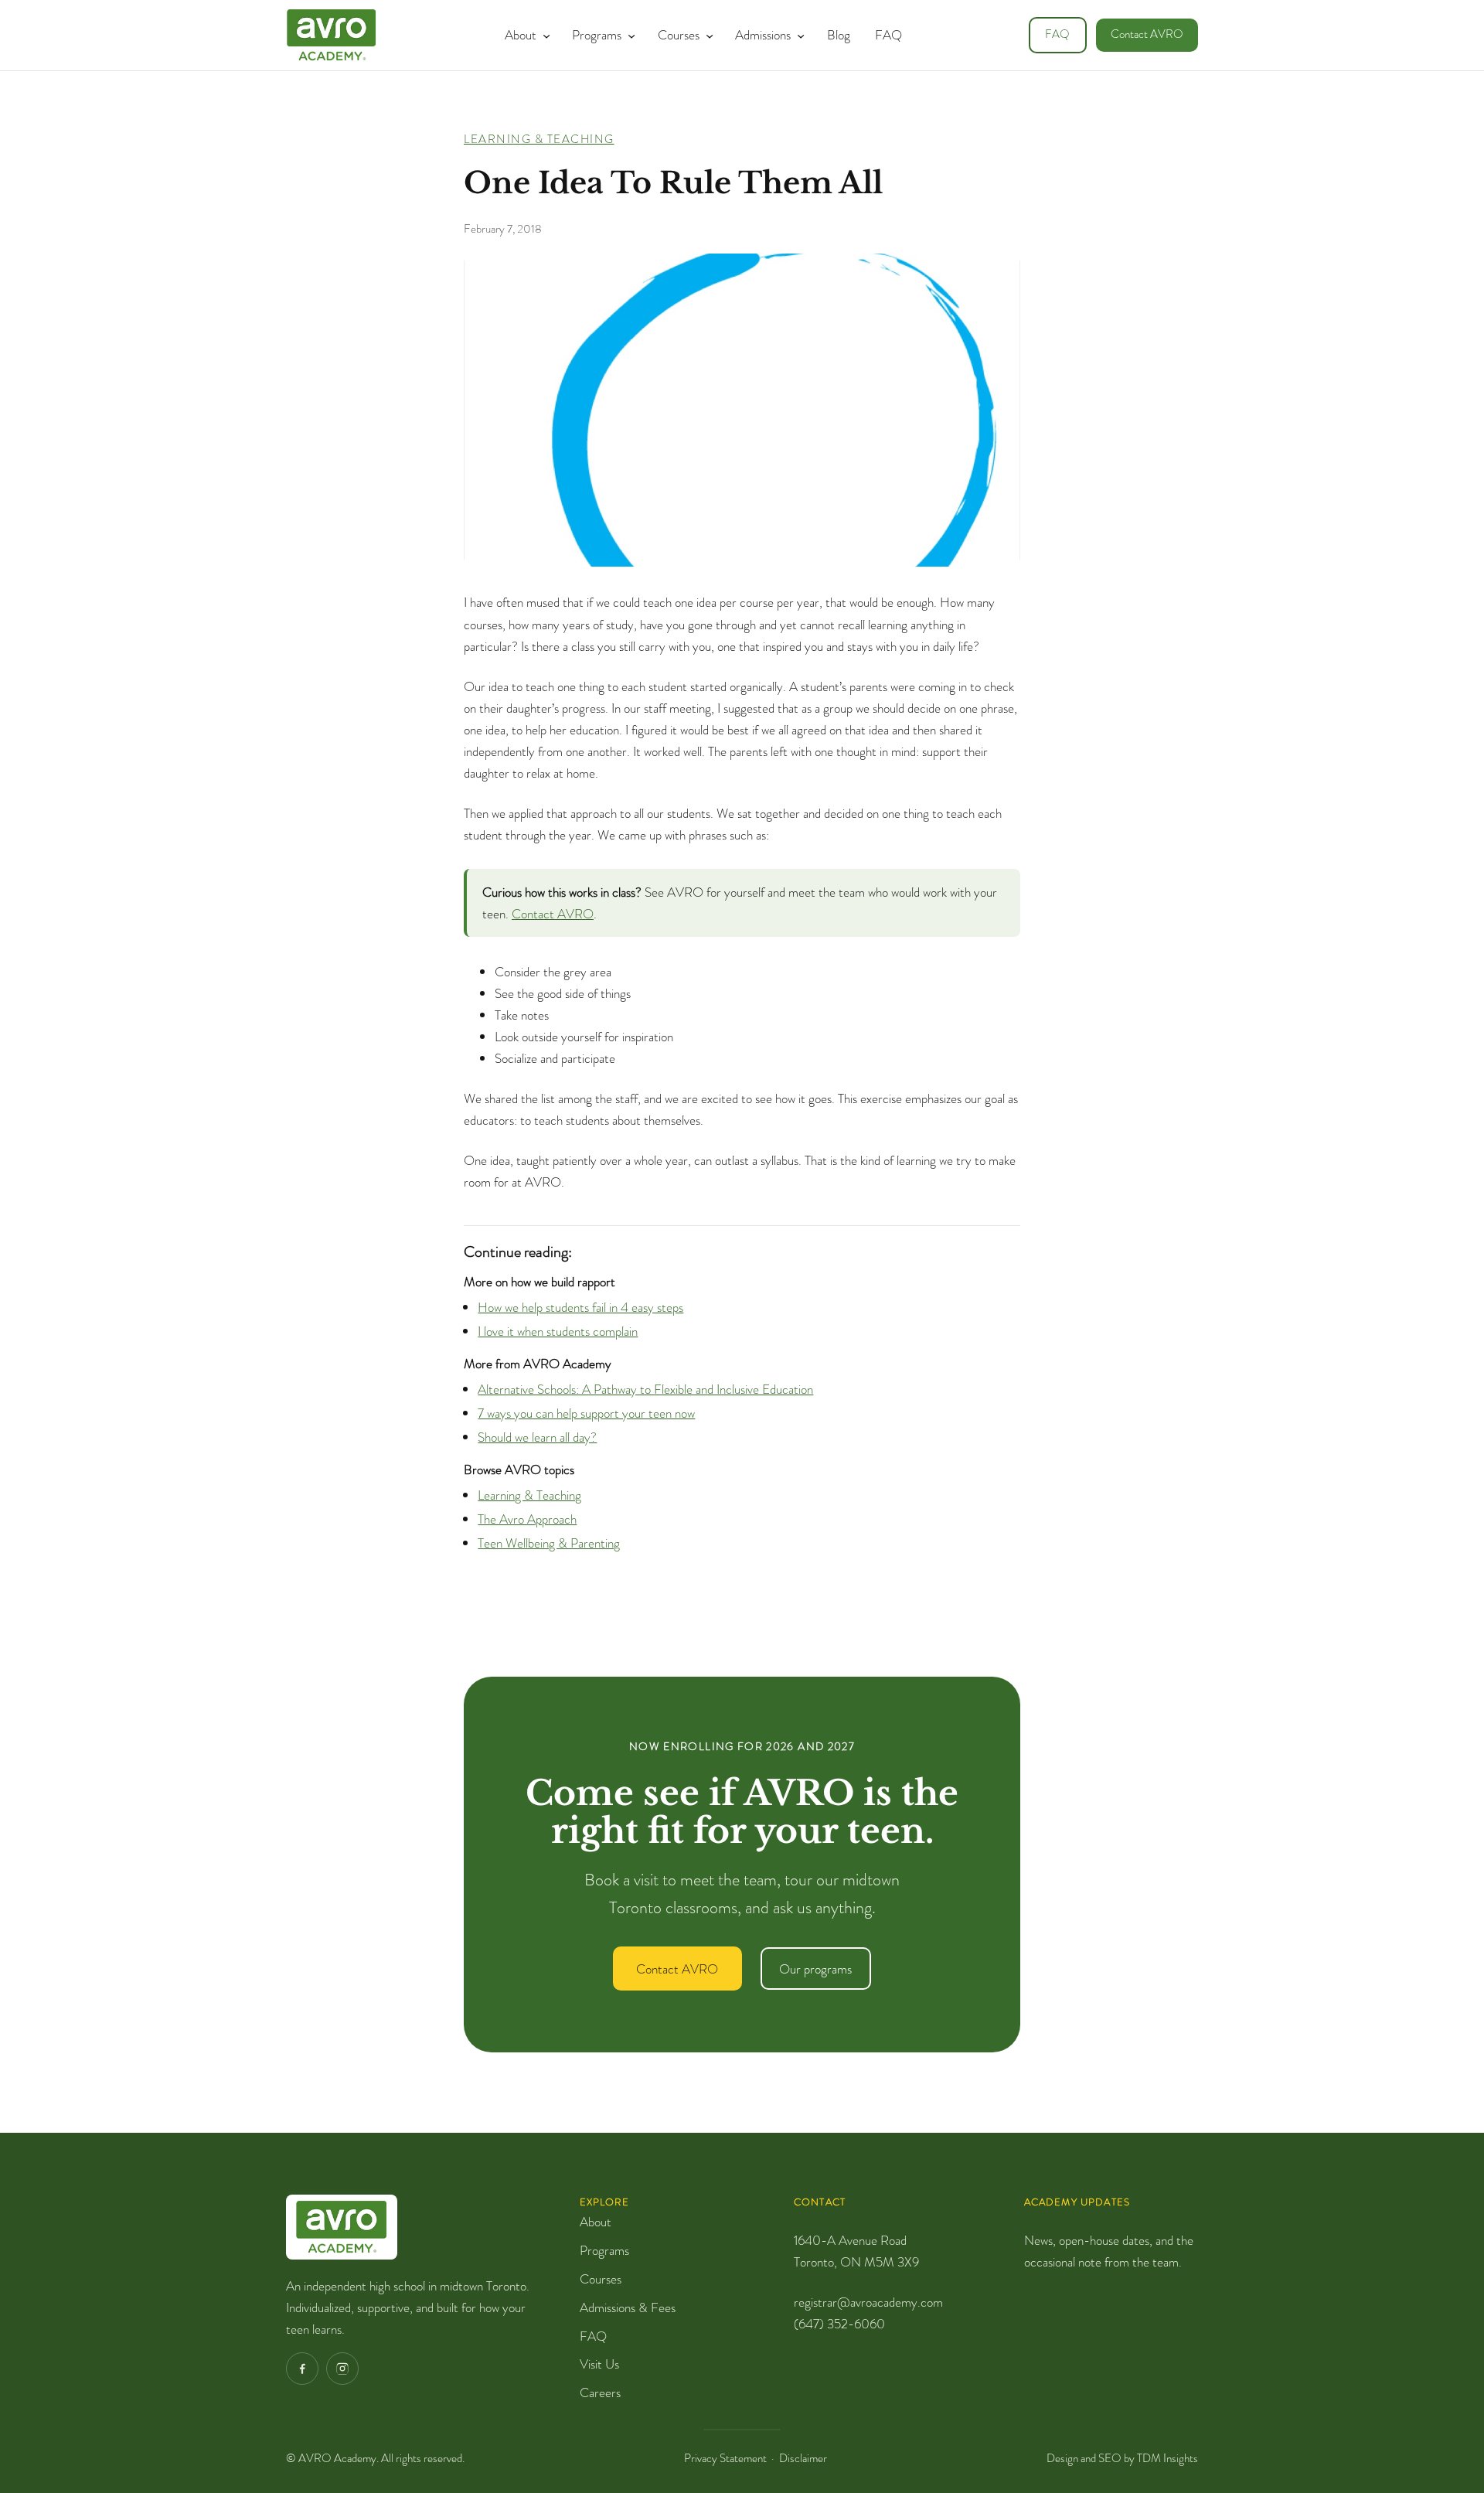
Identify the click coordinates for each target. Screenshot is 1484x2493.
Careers (600, 2393)
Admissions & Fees (628, 2307)
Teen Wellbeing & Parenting (549, 1543)
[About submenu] (543, 35)
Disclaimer (803, 2458)
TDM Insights (1167, 2458)
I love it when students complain (558, 1331)
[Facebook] (302, 2369)
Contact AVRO (1147, 34)
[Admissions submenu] (798, 35)
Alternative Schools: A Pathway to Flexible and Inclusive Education (645, 1389)
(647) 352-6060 (839, 2324)
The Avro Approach (527, 1519)
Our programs (815, 1969)
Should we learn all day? (537, 1437)
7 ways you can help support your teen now (586, 1413)
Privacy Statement (725, 2458)
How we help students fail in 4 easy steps (580, 1307)
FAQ (1057, 34)
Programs (604, 2250)
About (596, 2222)
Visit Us (599, 2364)
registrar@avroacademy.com (868, 2302)
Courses (601, 2279)
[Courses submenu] (706, 35)
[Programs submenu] (628, 35)
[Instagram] (342, 2369)
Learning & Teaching (539, 139)
